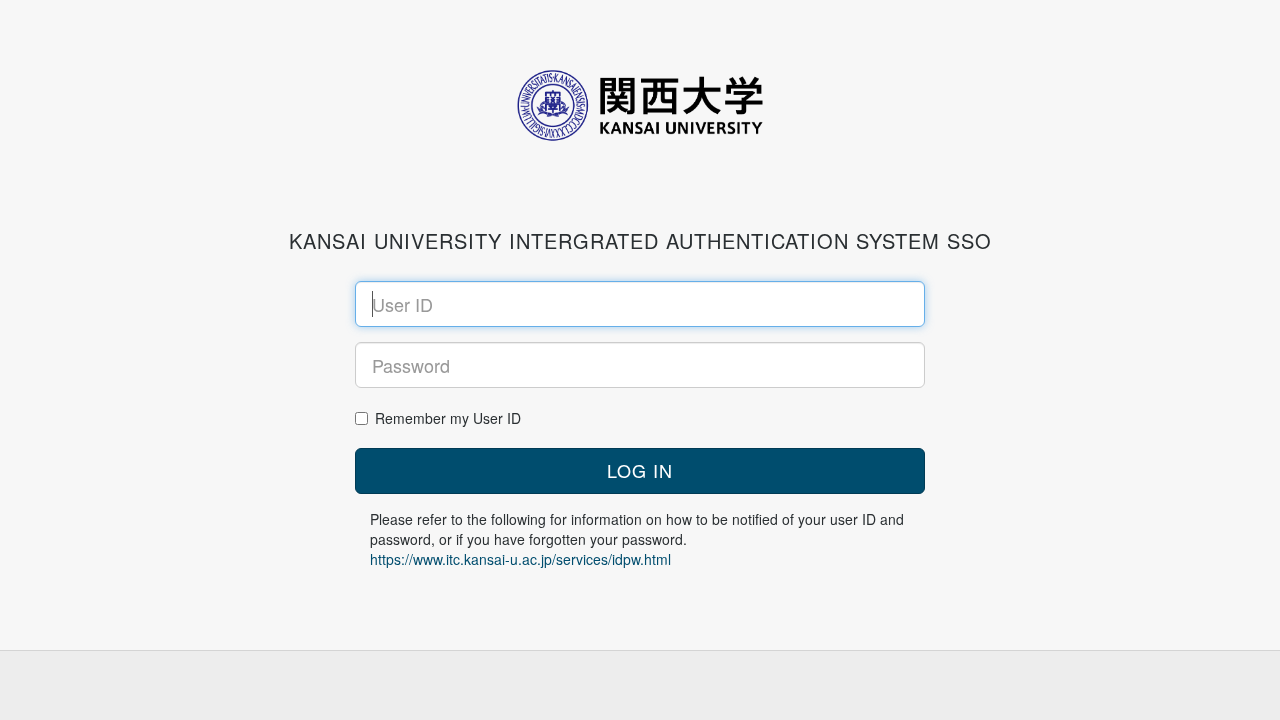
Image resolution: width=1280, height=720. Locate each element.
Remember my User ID (448, 418)
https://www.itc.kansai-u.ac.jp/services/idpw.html (520, 559)
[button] (640, 471)
